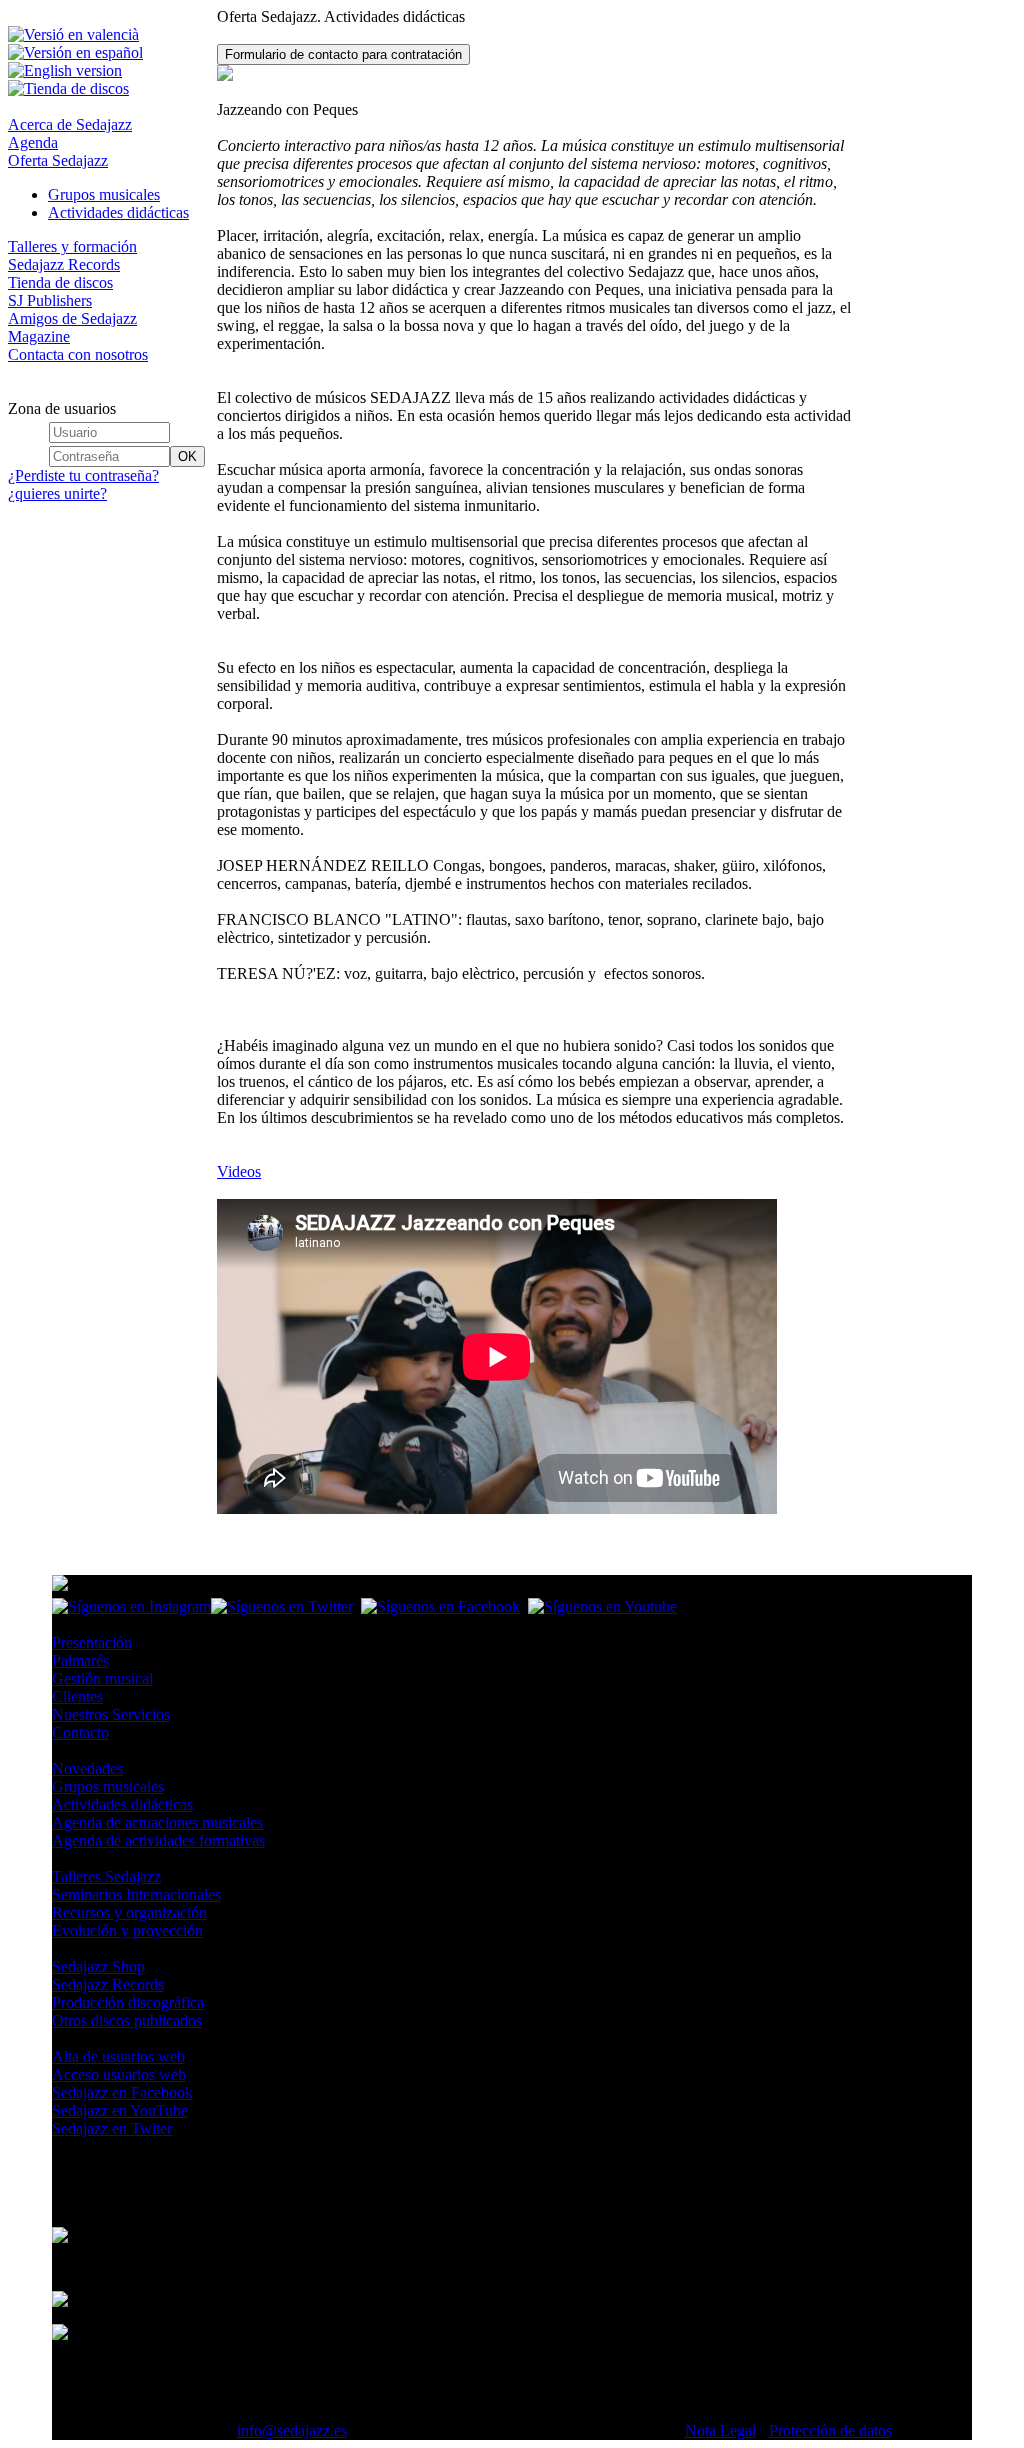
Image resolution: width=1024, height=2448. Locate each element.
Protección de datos (830, 2430)
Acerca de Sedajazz (70, 124)
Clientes (77, 1696)
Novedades (87, 1768)
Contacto (80, 1732)
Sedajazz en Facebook (122, 2092)
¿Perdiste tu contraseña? (83, 475)
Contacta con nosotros (78, 354)
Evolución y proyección (127, 1930)
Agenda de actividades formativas (158, 1840)
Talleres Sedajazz (106, 1876)
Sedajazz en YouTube (120, 2110)
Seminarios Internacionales (136, 1894)
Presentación (92, 1642)
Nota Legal (720, 2430)
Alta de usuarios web (118, 2056)
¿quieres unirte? (57, 493)
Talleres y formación (72, 246)
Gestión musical (102, 1678)
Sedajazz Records (64, 264)
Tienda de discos (60, 282)
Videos (239, 1171)
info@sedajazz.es (292, 2430)
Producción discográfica (128, 2002)
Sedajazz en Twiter (112, 2128)
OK (187, 456)
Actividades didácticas (118, 212)
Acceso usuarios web (119, 2074)
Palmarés (80, 1660)
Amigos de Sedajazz (72, 318)
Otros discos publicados (127, 2020)
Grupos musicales (104, 194)
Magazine (39, 336)
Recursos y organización (129, 1912)
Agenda (33, 142)
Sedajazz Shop (98, 1966)
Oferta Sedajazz (58, 160)
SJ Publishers (50, 300)
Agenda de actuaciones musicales (157, 1822)
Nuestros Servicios (111, 1714)
